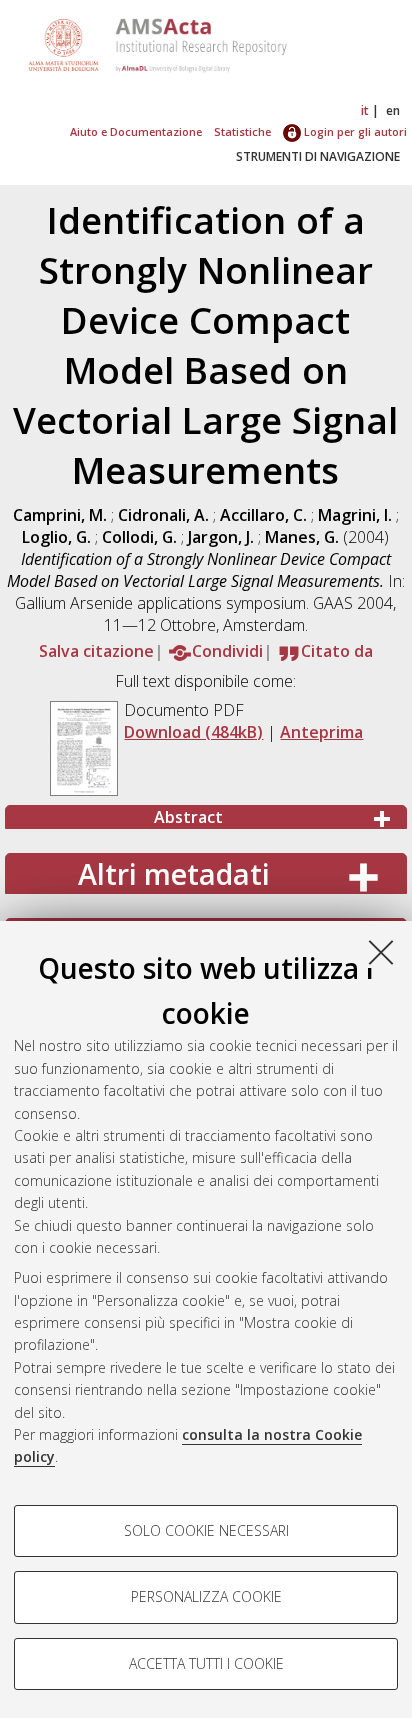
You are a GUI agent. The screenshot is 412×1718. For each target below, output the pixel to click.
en (393, 110)
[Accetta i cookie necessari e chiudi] (381, 952)
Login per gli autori (354, 131)
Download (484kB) (193, 732)
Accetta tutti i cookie (206, 1663)
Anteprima (321, 732)
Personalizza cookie (206, 1596)
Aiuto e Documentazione (136, 131)
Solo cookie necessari (206, 1530)
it (365, 110)
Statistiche (242, 131)
